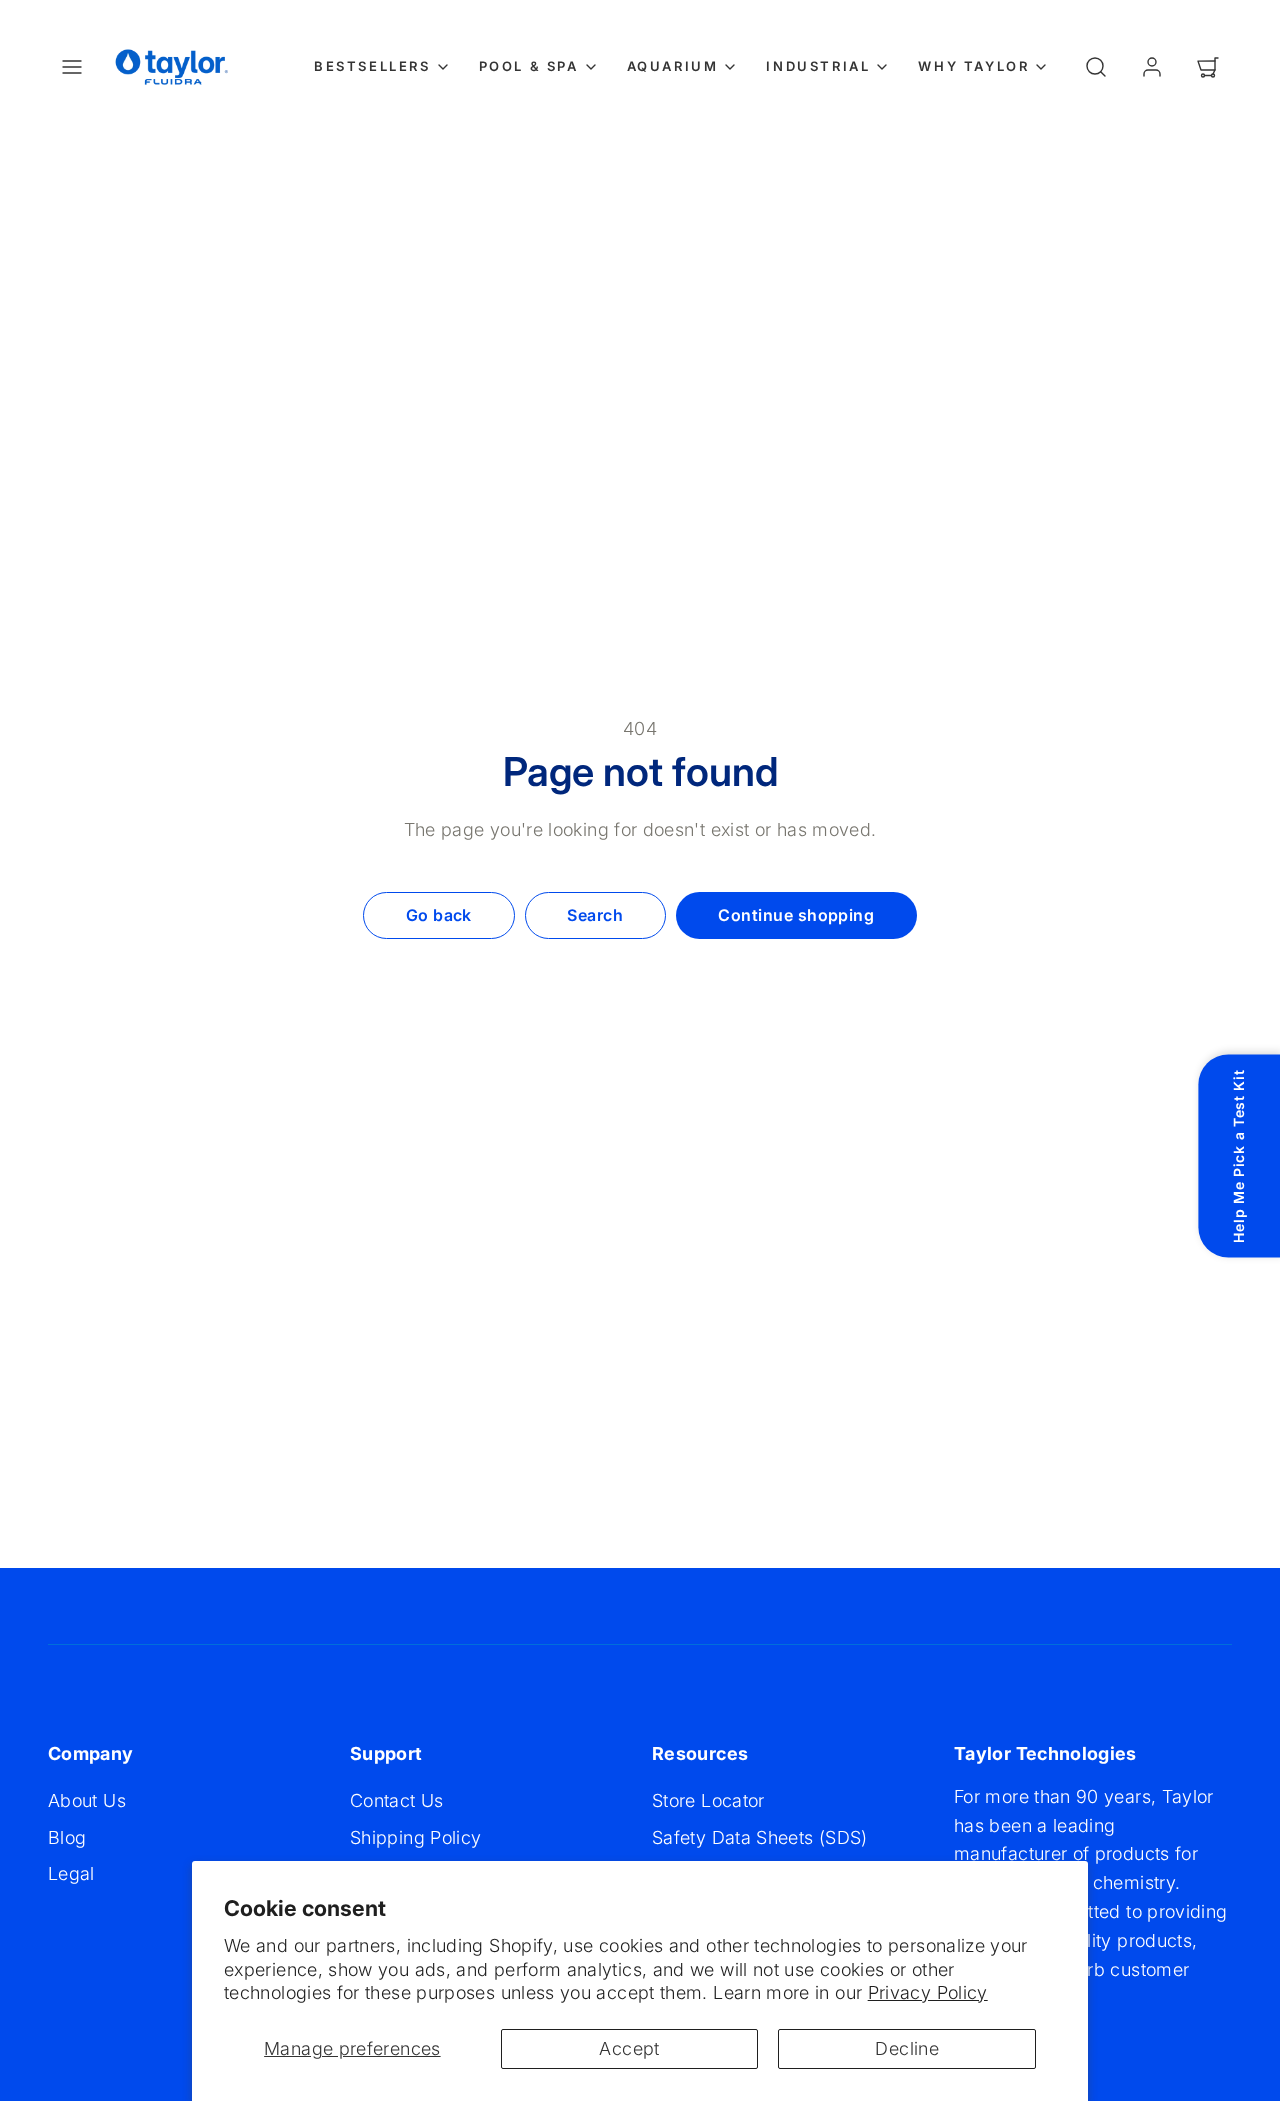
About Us (87, 1800)
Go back (439, 915)
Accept (629, 2048)
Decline (907, 2048)
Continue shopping (796, 915)
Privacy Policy (928, 1992)
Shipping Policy (415, 1837)
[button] (72, 67)
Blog (67, 1837)
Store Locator (708, 1800)
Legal (71, 1873)
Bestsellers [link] (372, 66)
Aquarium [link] (673, 66)
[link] (1152, 67)
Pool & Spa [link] (529, 66)
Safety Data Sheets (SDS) (760, 1837)
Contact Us (397, 1800)
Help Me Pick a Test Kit (1238, 1155)
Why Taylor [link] (973, 66)
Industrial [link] (818, 66)
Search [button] (595, 915)
